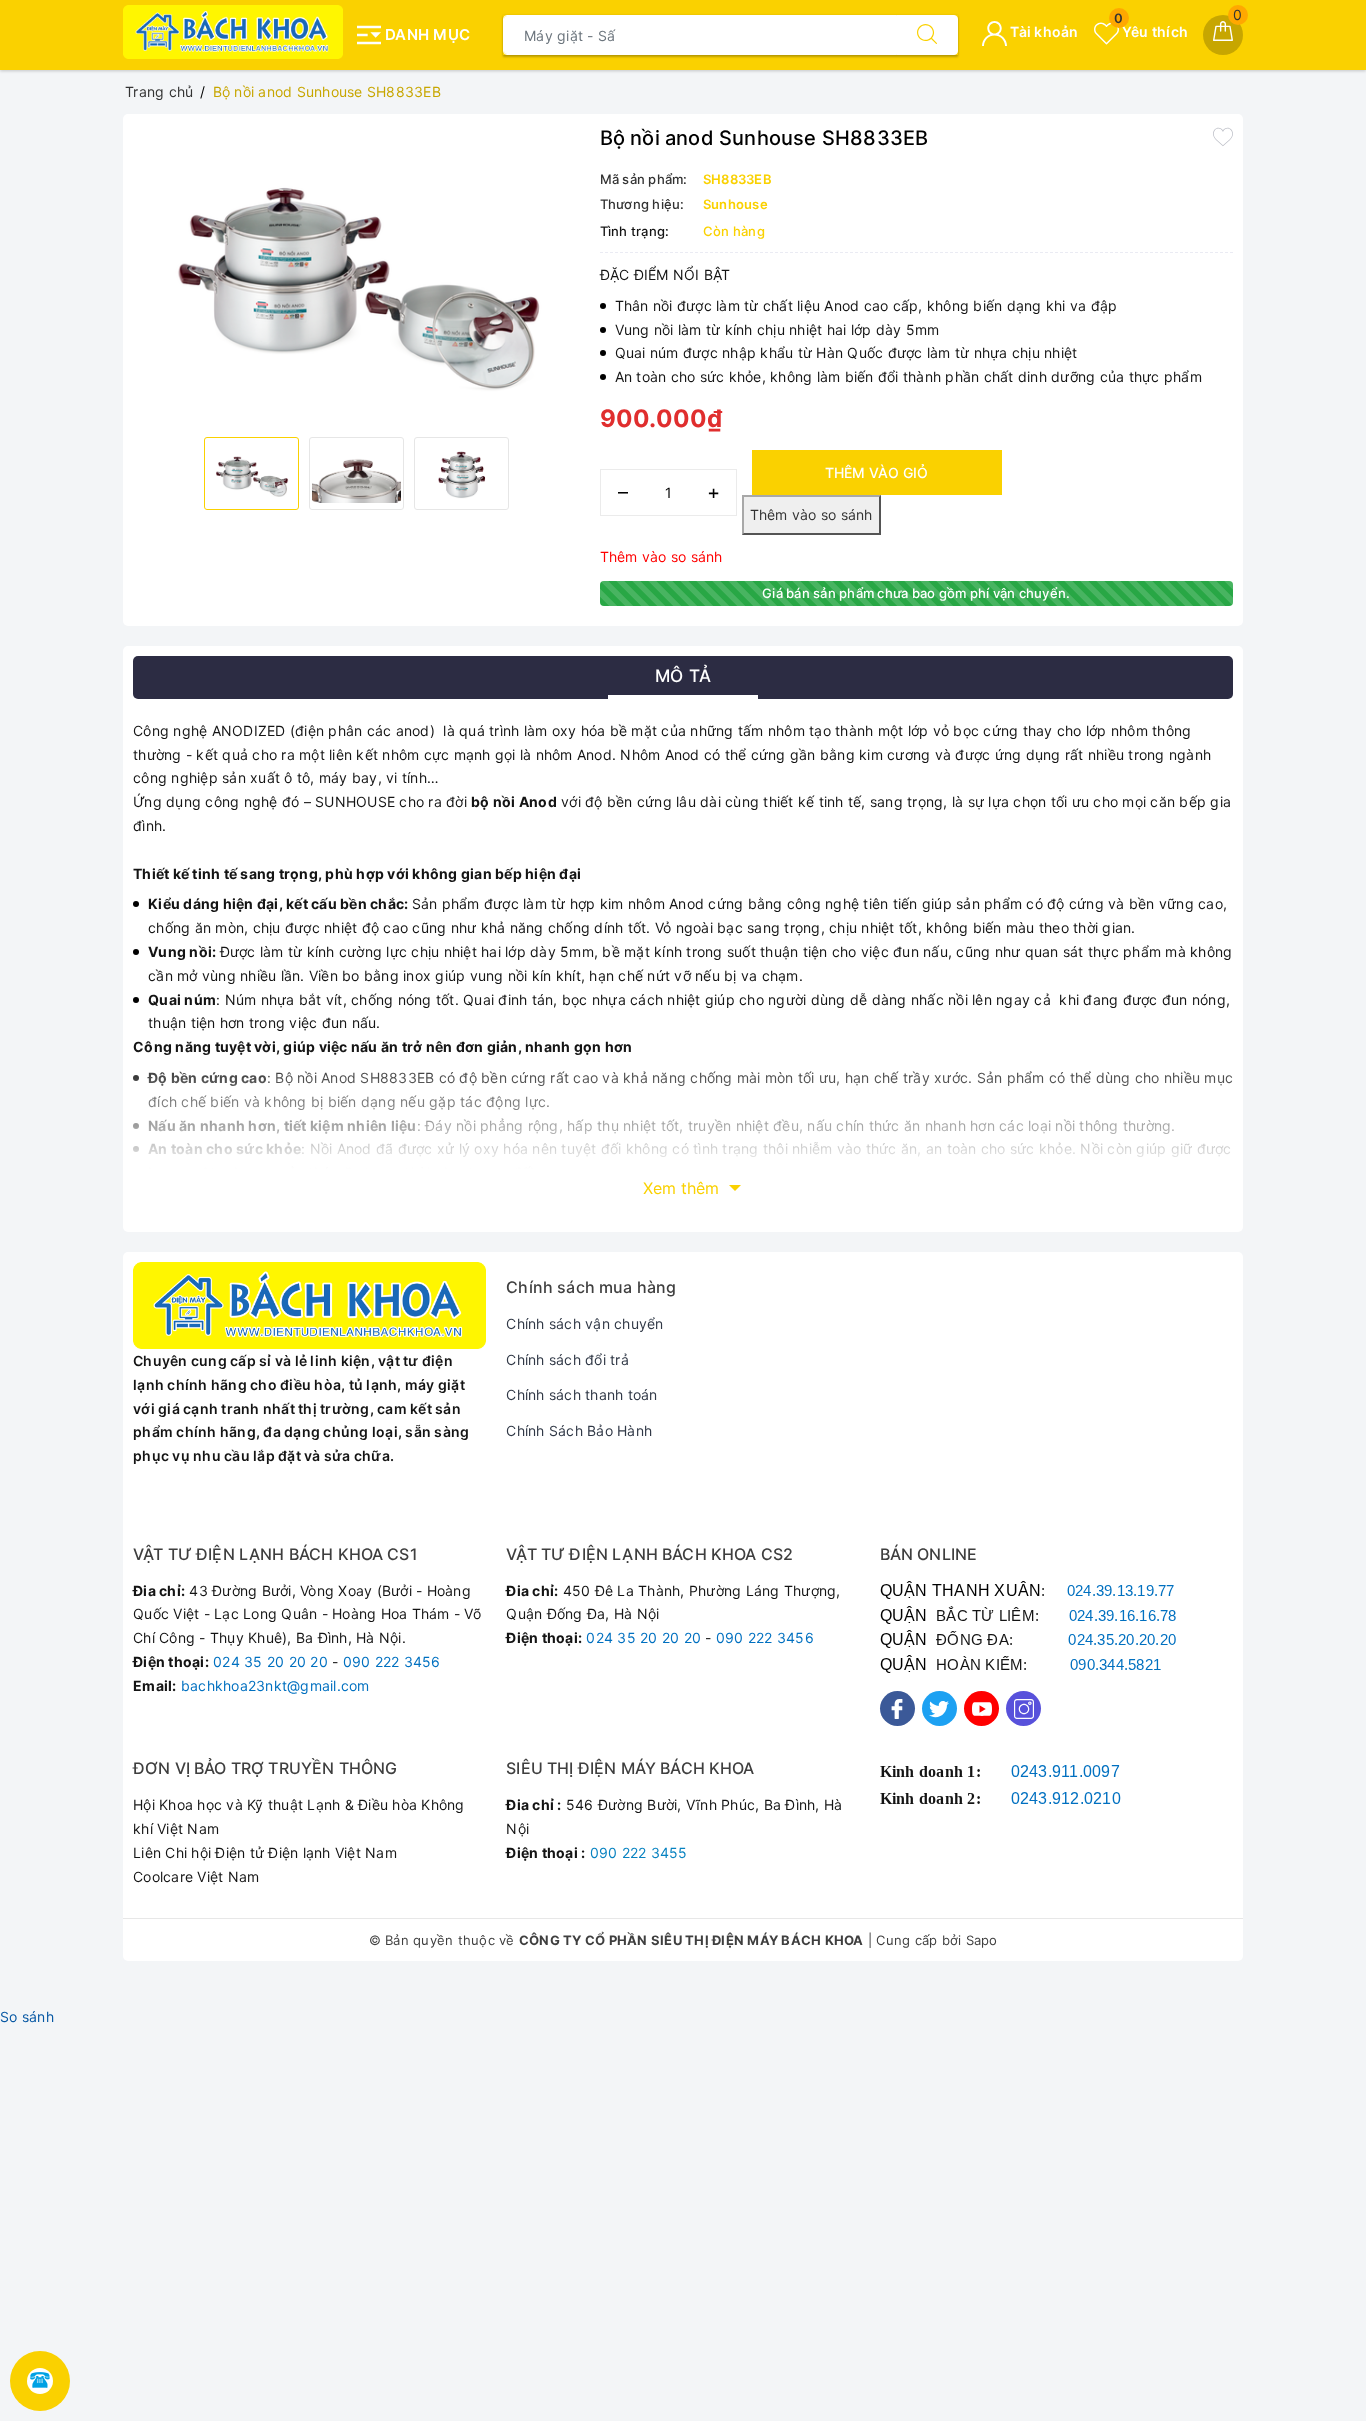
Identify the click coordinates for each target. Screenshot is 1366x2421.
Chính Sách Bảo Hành (579, 1430)
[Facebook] (897, 1708)
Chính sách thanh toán (581, 1394)
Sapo (982, 1940)
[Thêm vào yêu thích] (1223, 136)
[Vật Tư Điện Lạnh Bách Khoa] (233, 32)
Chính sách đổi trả (567, 1359)
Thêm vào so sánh (661, 556)
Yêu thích (1151, 31)
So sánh (27, 2016)
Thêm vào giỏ (876, 472)
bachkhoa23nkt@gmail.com (275, 1685)
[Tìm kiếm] (927, 35)
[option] (356, 273)
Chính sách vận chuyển (584, 1323)
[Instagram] (1023, 1708)
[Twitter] (939, 1708)
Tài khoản (1043, 31)
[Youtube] (981, 1708)
